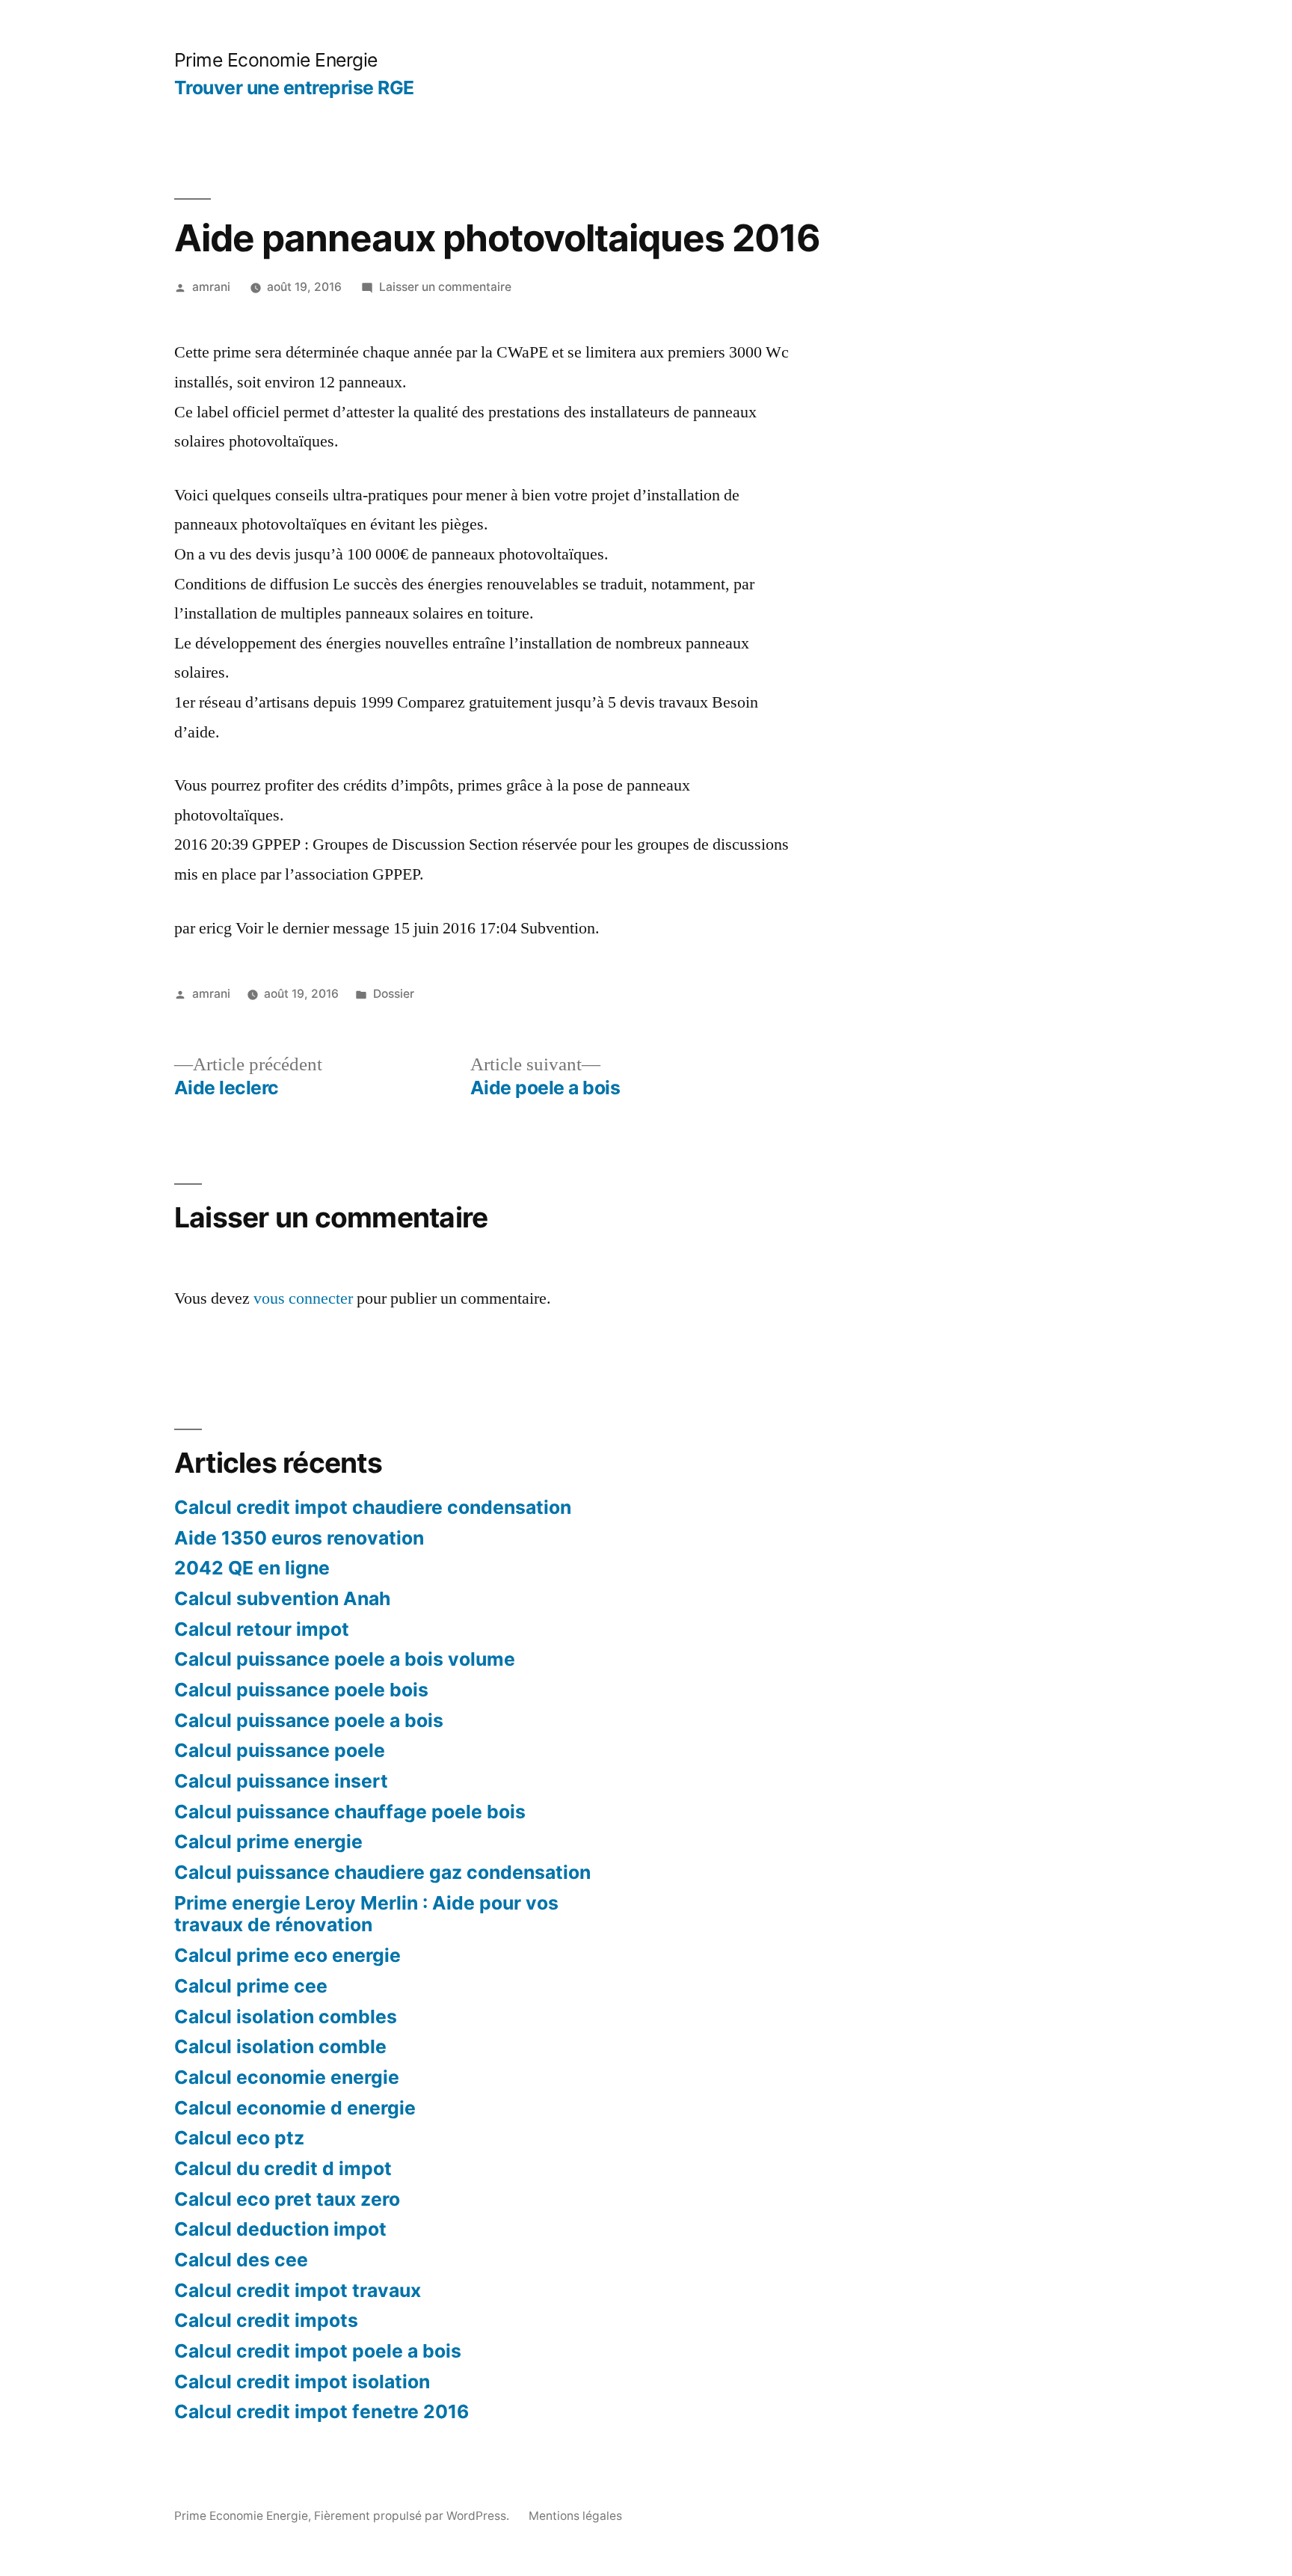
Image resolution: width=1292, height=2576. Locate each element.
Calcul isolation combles (286, 2017)
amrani (211, 287)
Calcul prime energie (268, 1841)
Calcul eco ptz (239, 2138)
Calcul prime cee (251, 1986)
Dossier (394, 994)
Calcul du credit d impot (283, 2168)
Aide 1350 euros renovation (299, 1538)
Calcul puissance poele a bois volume (345, 1659)
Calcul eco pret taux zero (287, 2199)
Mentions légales (575, 2516)
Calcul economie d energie (295, 2108)
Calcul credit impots (266, 2320)
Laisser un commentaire (445, 287)
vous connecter (303, 1298)
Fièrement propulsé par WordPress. (413, 2516)
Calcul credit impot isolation (302, 2382)
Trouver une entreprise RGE (294, 88)
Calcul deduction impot (280, 2229)
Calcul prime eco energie (287, 1955)
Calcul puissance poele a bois (309, 1720)
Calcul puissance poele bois (301, 1690)
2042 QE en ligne (252, 1568)
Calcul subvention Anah (282, 1598)
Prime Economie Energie (276, 60)
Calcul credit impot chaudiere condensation (373, 1507)
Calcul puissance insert (281, 1781)
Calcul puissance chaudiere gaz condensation (382, 1872)
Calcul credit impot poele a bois (318, 2351)
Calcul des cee (241, 2260)
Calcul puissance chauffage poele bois (350, 1812)
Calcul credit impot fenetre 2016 (322, 2411)
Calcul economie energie (287, 2077)
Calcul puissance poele (280, 1750)
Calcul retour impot (262, 1629)
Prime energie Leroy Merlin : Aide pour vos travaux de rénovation (366, 1914)
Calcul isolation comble (280, 2046)
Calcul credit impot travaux (298, 2290)
